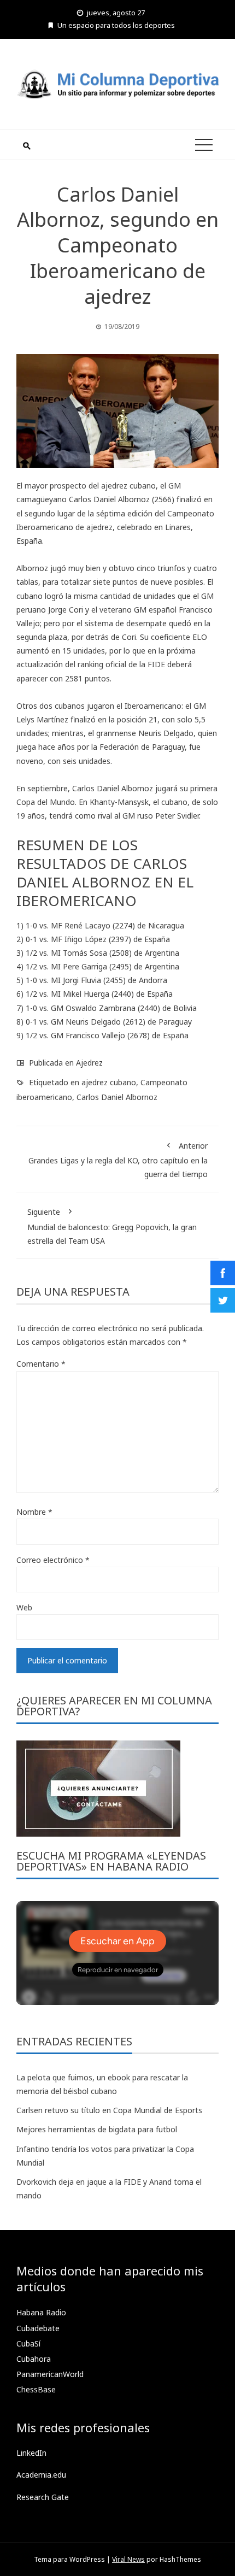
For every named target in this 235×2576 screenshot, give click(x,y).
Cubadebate (38, 2328)
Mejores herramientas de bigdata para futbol (97, 2129)
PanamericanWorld (50, 2374)
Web (24, 1607)
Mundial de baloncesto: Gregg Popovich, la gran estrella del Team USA (112, 1226)
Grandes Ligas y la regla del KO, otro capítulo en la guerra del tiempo (118, 1160)
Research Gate (43, 2497)
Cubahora (34, 2359)
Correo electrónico (53, 1560)
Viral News (128, 2559)
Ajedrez (89, 1063)
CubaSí (28, 2343)
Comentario (41, 1364)
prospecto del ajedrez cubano (103, 486)
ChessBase (36, 2389)
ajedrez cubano (109, 1082)
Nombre (34, 1512)
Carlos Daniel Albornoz (117, 1097)
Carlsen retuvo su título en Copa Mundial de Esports (109, 2110)
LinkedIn (31, 2453)
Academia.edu (41, 2475)
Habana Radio (41, 2312)
